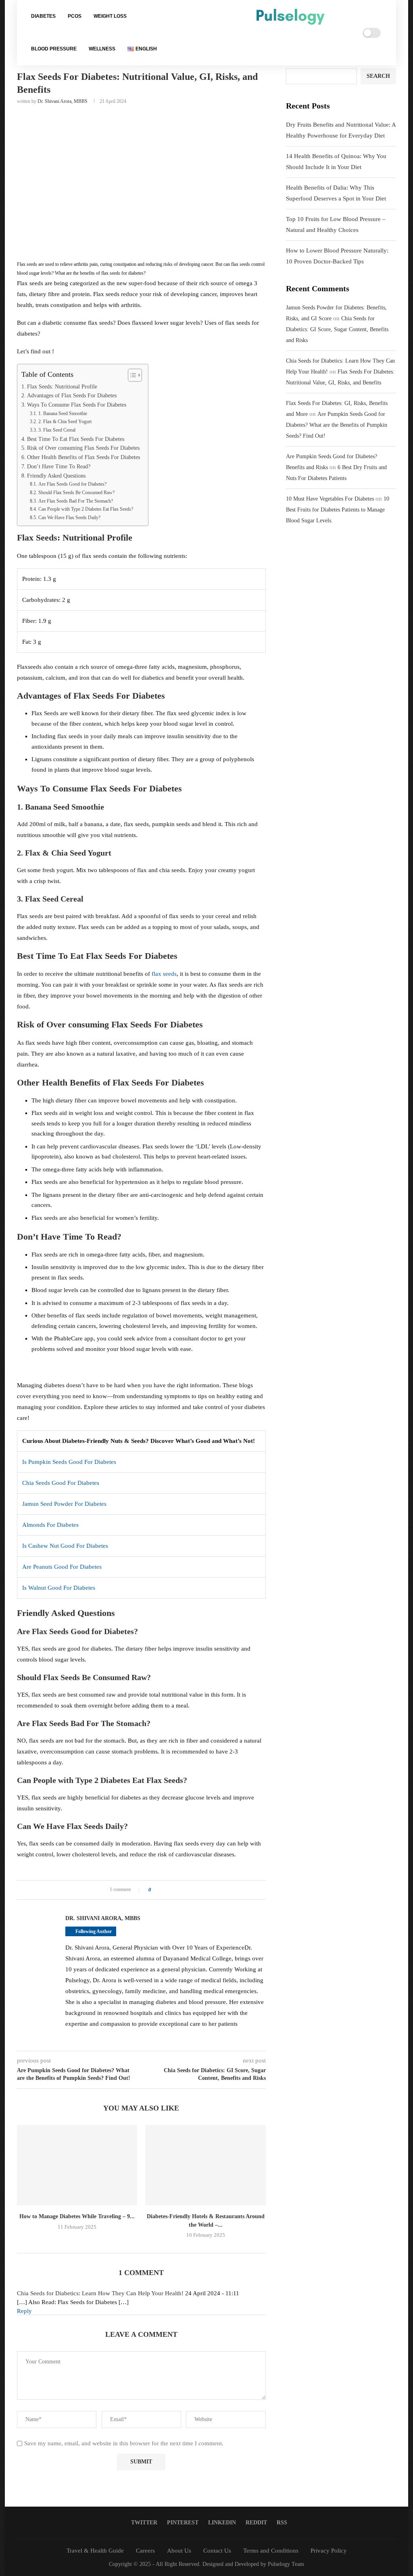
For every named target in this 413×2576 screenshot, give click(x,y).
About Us (179, 2551)
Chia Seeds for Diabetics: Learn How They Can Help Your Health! (100, 2293)
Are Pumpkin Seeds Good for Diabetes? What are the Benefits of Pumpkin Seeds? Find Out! (337, 425)
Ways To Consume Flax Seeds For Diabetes (77, 405)
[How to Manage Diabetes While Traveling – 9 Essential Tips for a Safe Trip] (77, 2165)
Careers (145, 2551)
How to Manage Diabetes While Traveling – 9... (77, 2216)
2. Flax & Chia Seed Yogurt (65, 422)
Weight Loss (110, 16)
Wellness (102, 49)
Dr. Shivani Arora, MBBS (63, 101)
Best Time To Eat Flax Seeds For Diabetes (76, 439)
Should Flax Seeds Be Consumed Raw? (76, 493)
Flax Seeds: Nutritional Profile (62, 387)
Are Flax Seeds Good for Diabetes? (72, 484)
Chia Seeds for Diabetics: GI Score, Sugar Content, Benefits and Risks (337, 329)
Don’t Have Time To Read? (59, 467)
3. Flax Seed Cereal (57, 430)
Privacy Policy (329, 2551)
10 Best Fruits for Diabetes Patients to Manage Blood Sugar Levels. (338, 510)
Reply (24, 2311)
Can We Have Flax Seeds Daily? (69, 518)
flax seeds (164, 974)
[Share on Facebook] (160, 1890)
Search (378, 76)
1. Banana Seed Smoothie (63, 413)
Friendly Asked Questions (56, 476)
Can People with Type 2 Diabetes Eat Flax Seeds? (86, 509)
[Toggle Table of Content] (131, 375)
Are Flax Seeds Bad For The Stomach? (75, 501)
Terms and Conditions (271, 2551)
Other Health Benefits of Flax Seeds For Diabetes (83, 457)
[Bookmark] (346, 33)
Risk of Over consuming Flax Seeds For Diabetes (83, 448)
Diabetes (43, 16)
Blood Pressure (54, 49)
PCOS (75, 16)
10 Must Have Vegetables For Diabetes (330, 499)
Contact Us (217, 2551)
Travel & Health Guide (95, 2551)
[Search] (336, 33)
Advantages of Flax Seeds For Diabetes (72, 396)
